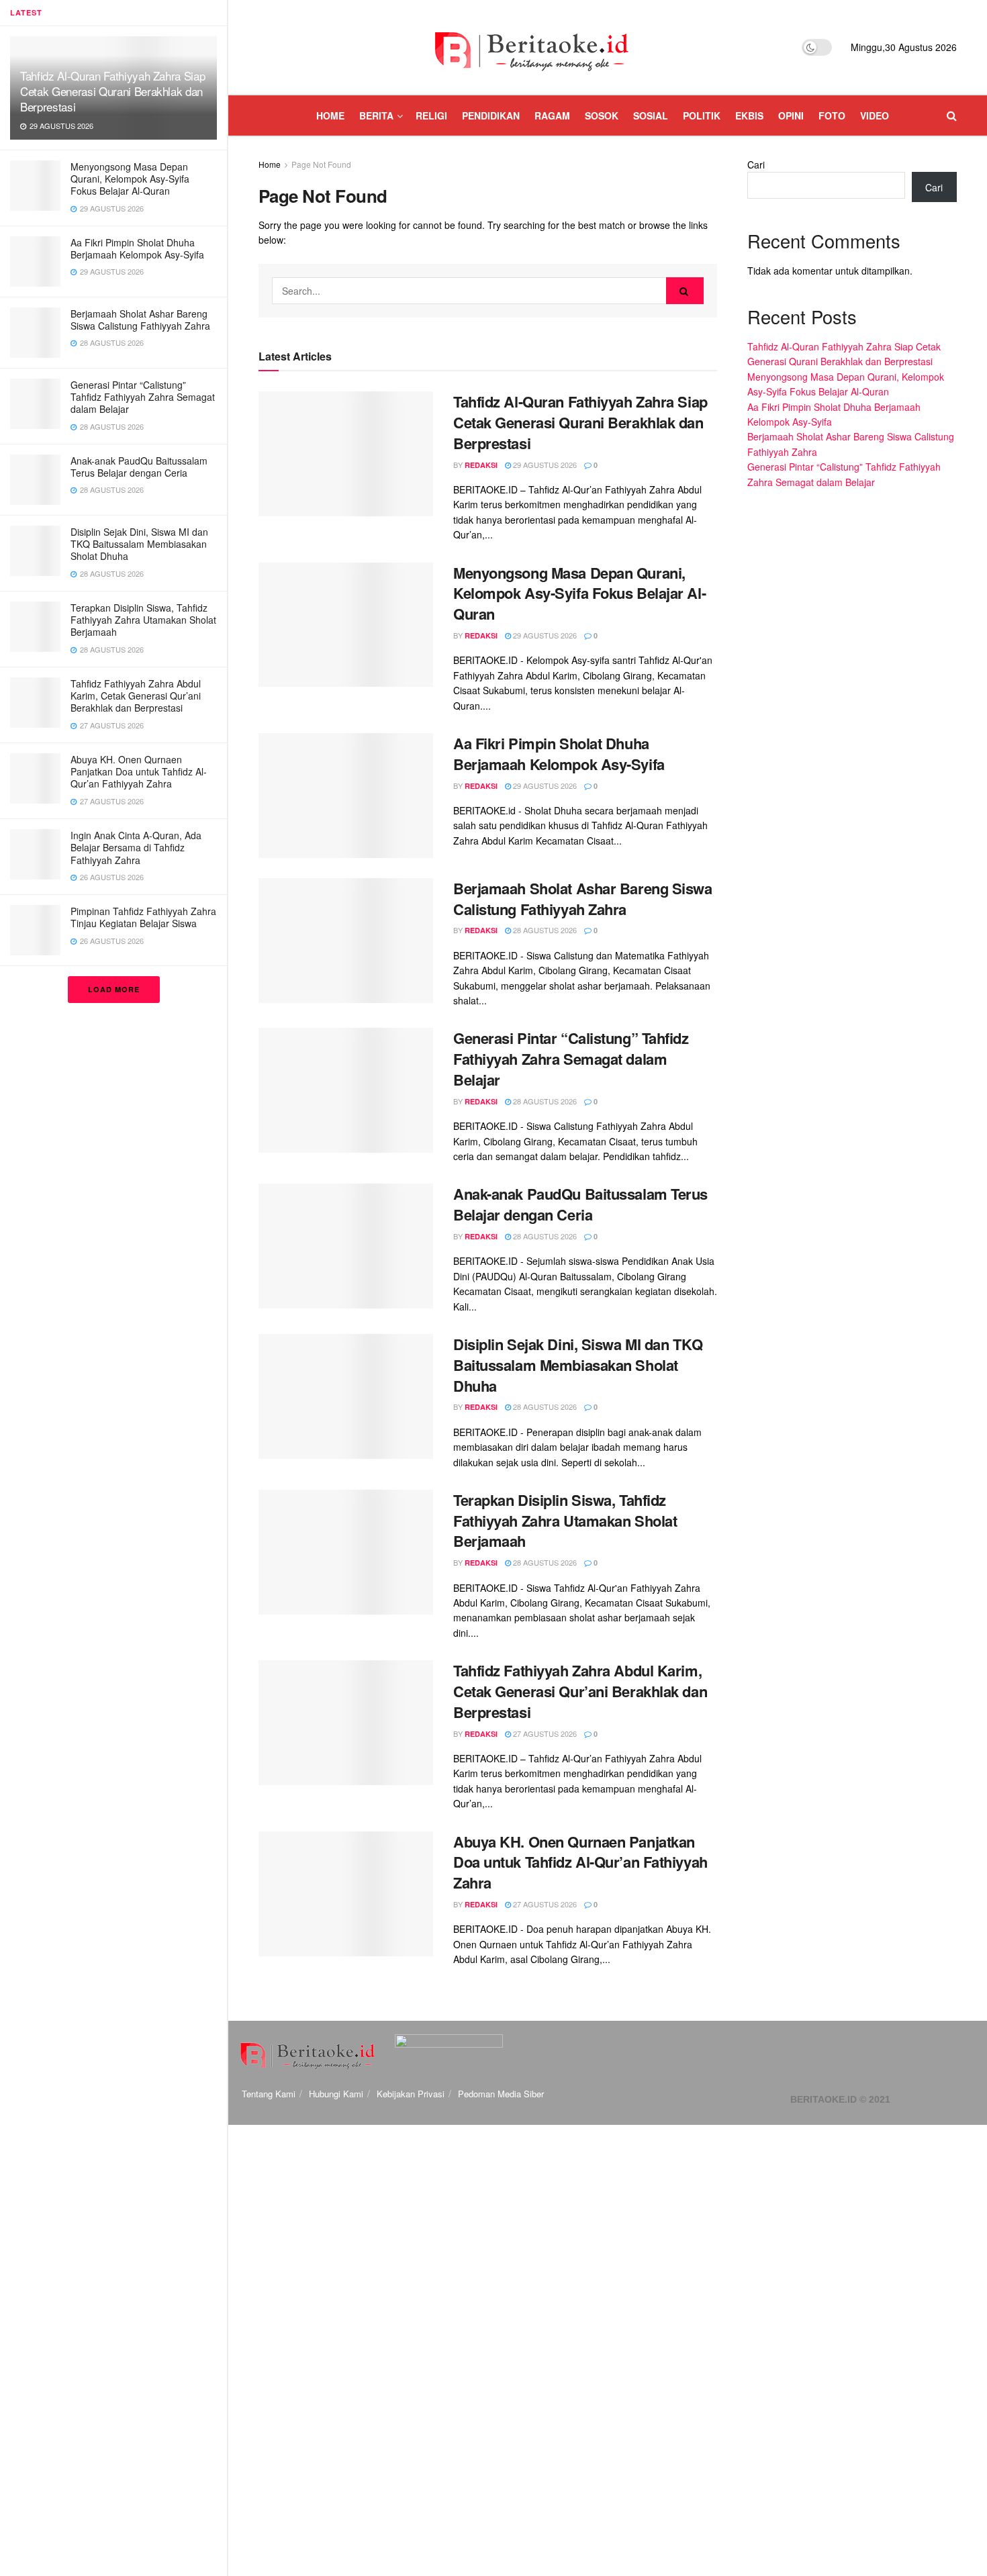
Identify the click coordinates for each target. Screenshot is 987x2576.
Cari (756, 164)
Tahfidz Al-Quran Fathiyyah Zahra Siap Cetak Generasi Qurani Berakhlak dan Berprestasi (112, 91)
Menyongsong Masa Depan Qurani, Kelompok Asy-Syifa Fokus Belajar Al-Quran (130, 179)
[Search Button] (685, 291)
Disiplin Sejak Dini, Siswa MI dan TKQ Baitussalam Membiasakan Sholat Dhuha (139, 544)
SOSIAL (651, 115)
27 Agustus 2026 (544, 1733)
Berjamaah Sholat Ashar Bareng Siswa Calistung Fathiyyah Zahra (140, 320)
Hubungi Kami (336, 2094)
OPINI (791, 115)
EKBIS (749, 115)
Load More (114, 989)
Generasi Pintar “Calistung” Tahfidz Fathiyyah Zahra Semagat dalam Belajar (143, 397)
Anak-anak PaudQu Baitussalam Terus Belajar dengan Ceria (139, 467)
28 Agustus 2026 (544, 930)
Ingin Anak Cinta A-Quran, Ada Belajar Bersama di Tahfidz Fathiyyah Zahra (136, 847)
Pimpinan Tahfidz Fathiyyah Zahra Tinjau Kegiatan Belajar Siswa (143, 917)
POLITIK (702, 115)
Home (270, 164)
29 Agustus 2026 (544, 465)
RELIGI (431, 115)
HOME (330, 115)
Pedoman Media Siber (501, 2094)
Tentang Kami (269, 2094)
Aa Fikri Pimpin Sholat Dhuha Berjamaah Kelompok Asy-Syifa (137, 248)
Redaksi (481, 465)
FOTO (832, 115)
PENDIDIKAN (491, 115)
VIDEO (875, 115)
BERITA (376, 115)
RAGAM (552, 115)
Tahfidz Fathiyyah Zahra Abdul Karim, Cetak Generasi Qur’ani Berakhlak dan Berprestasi (136, 696)
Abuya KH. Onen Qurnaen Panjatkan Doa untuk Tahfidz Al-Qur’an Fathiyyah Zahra (139, 771)
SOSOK (602, 115)
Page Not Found (321, 164)
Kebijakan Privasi (411, 2094)
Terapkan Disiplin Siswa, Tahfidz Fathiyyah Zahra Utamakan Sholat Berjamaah (143, 620)
